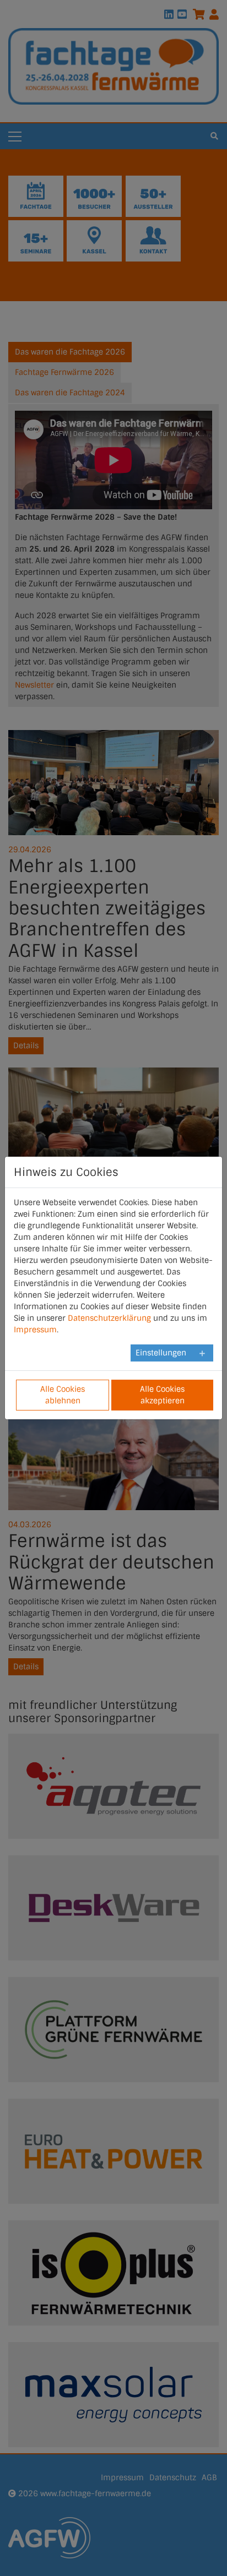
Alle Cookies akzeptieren (162, 1395)
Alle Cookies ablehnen (63, 1395)
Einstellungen (161, 1353)
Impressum (35, 1330)
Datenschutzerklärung (109, 1318)
